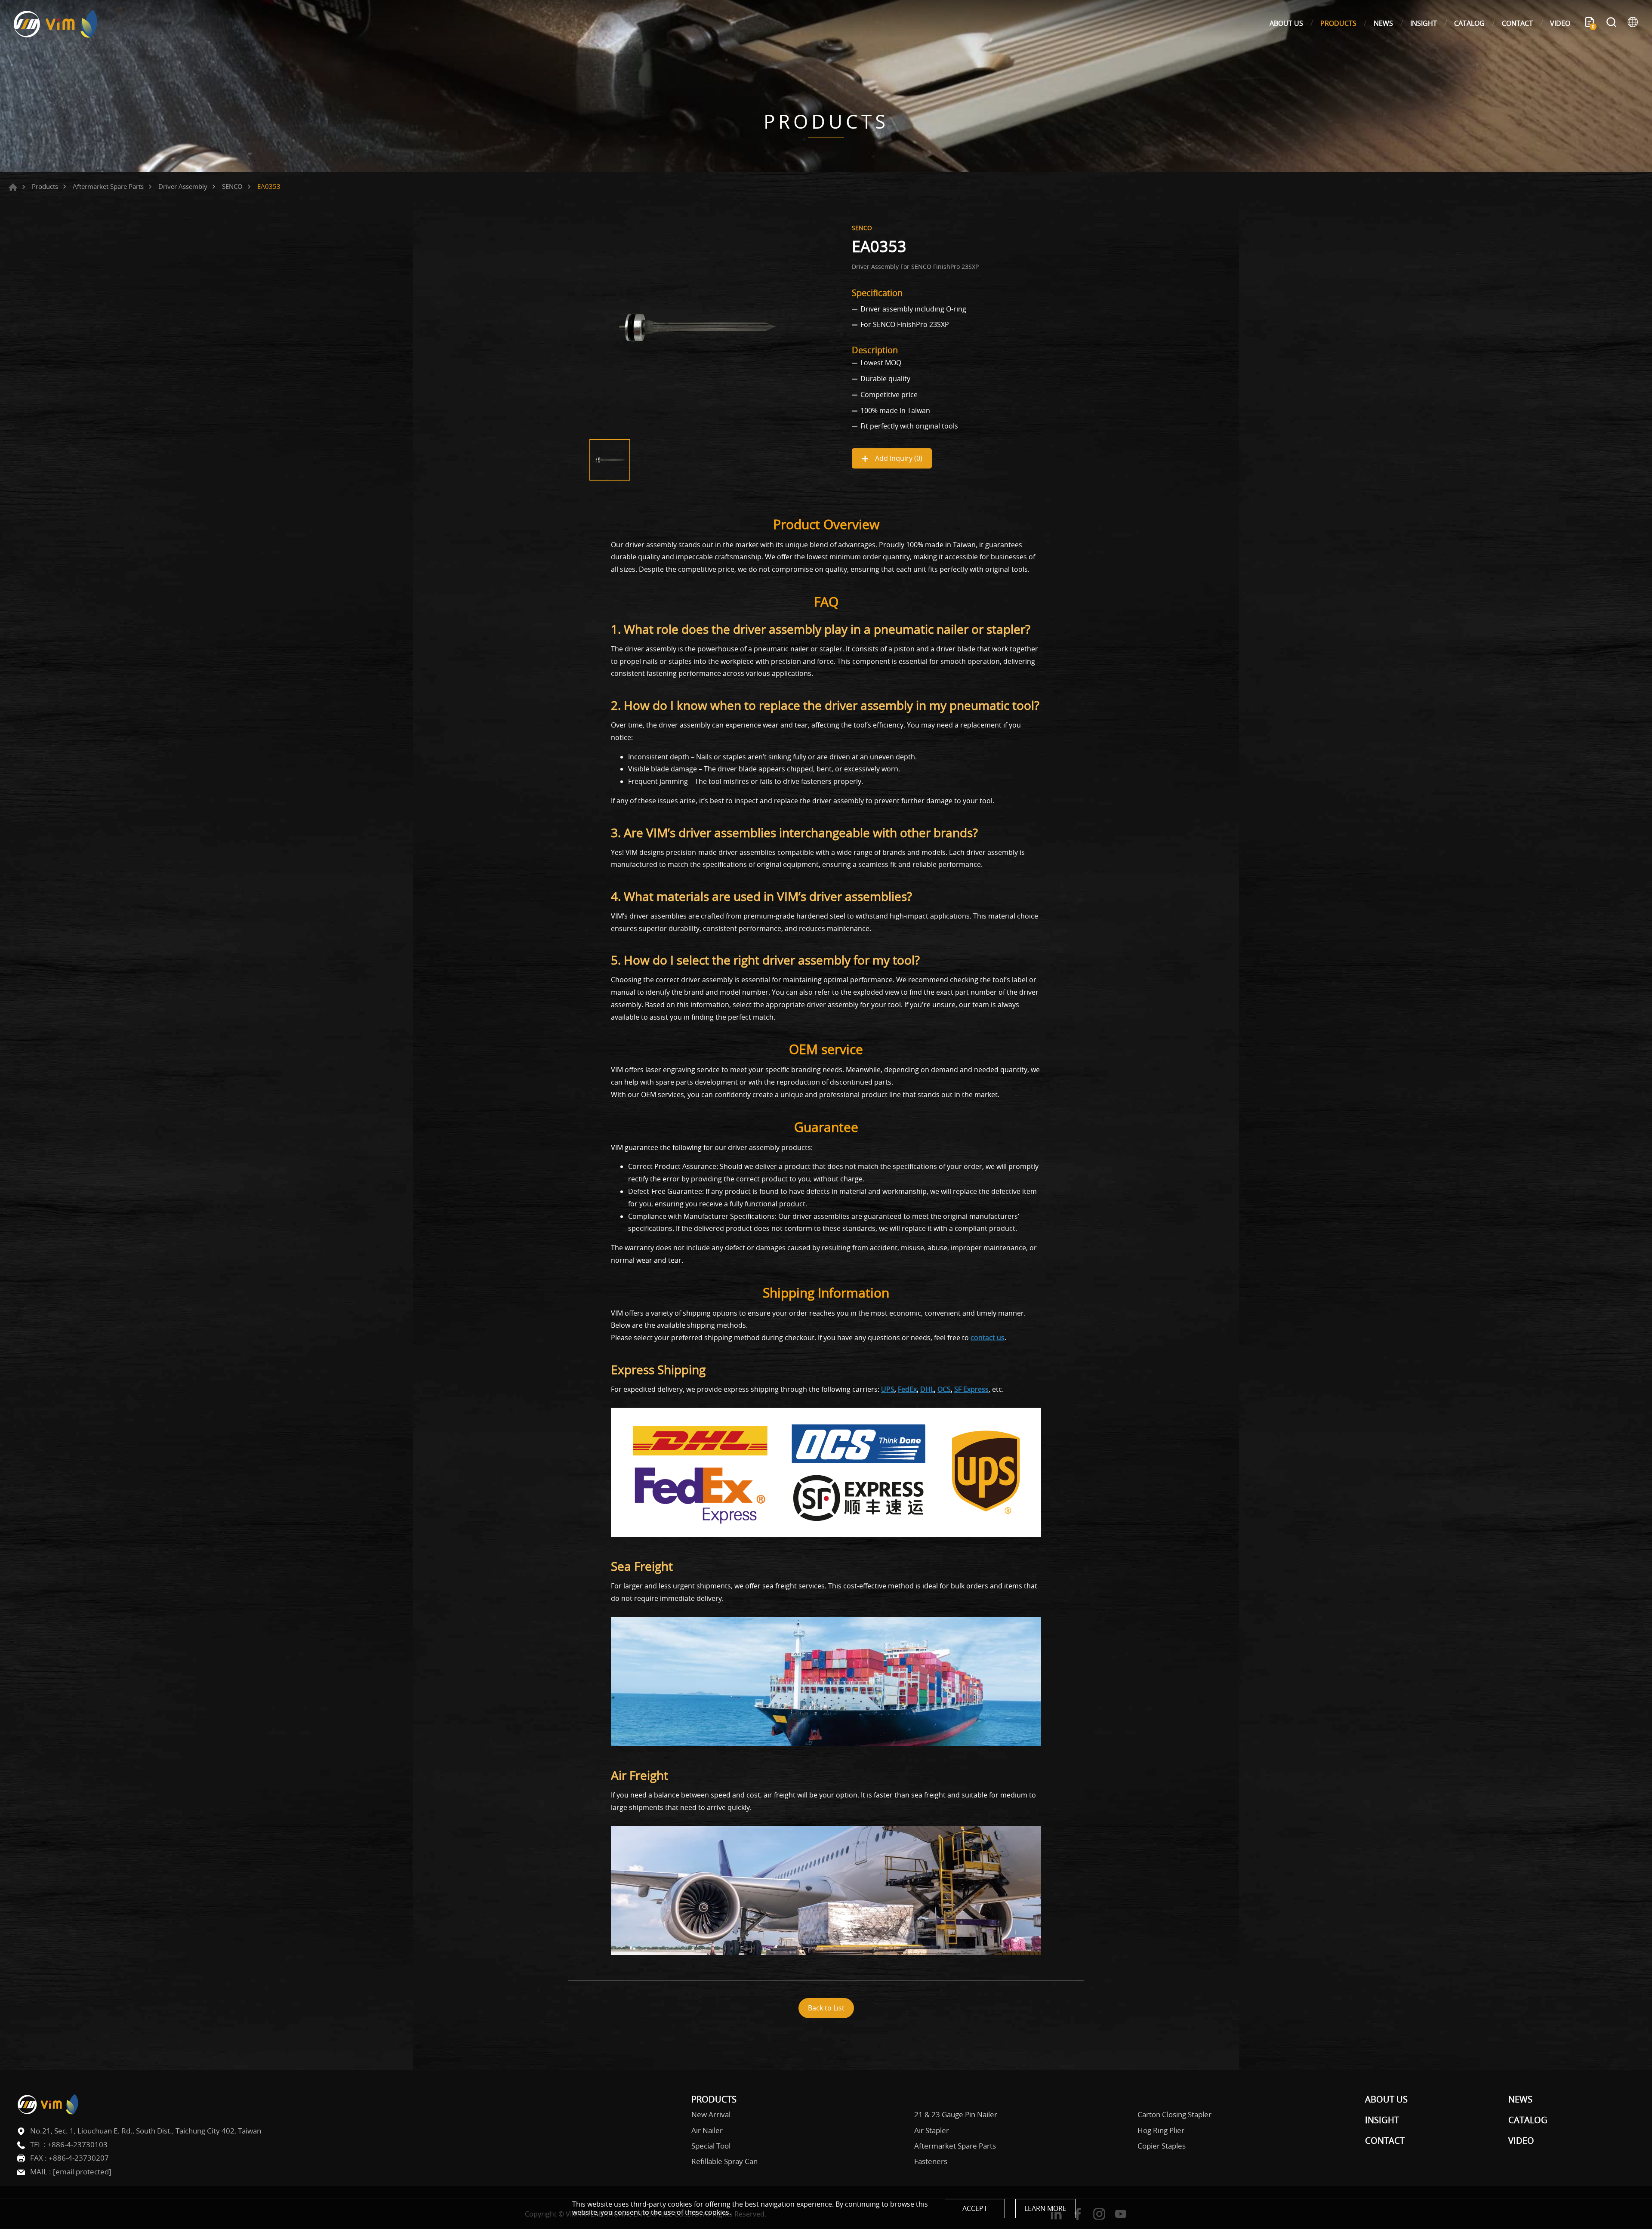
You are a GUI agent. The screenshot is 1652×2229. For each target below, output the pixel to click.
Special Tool (711, 2146)
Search (1611, 23)
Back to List (826, 2008)
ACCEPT (975, 2208)
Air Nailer (707, 2130)
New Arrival (711, 2115)
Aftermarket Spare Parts (108, 186)
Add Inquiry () (898, 458)
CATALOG (1469, 23)
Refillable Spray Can (724, 2161)
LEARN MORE (1045, 2208)
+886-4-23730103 (77, 2144)
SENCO (232, 186)
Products (45, 186)
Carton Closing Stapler (1174, 2115)
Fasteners (931, 2161)
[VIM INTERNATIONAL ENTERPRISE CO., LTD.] (56, 23)
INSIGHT (1424, 23)
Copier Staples (1162, 2146)
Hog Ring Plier (1161, 2130)
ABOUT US (1286, 23)
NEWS (1383, 23)
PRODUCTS (1338, 23)
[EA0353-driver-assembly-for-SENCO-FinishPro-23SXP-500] (697, 327)
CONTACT (1517, 23)
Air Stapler (932, 2130)
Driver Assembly (183, 186)
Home (13, 187)
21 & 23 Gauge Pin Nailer (956, 2115)
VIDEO (1560, 23)
